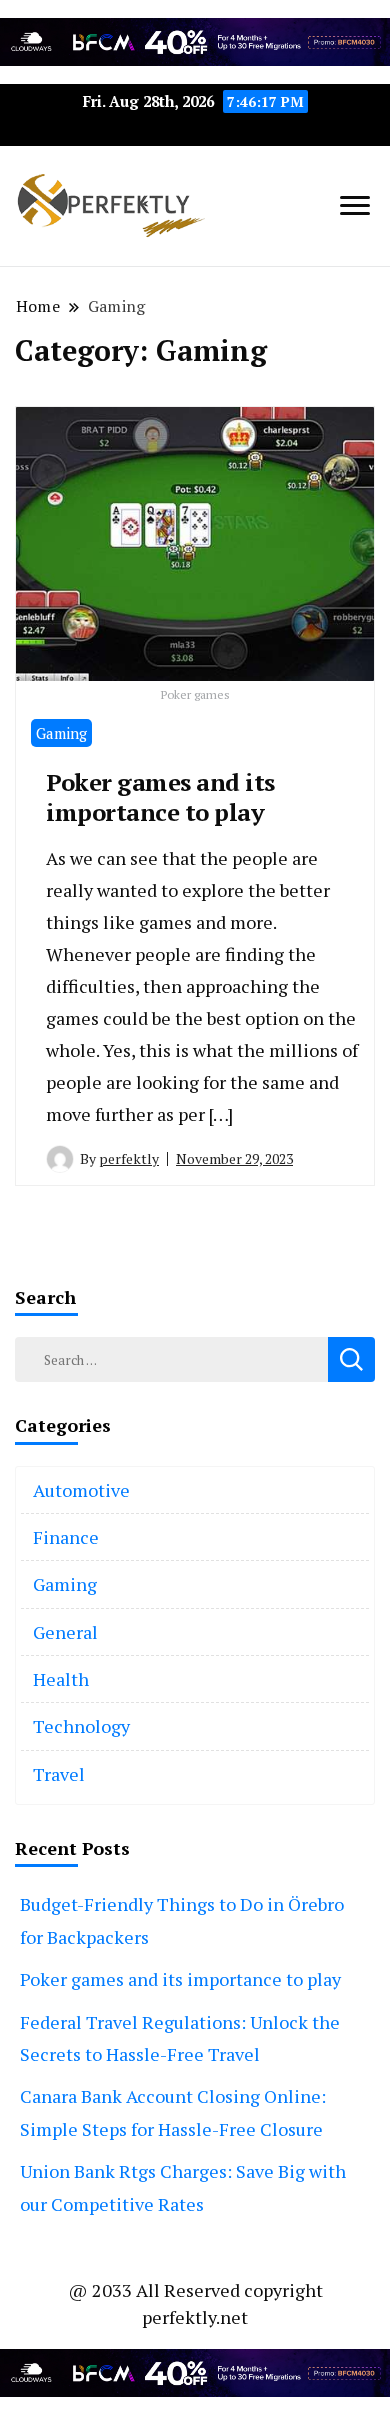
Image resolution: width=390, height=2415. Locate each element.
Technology (81, 1726)
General (65, 1632)
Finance (66, 1537)
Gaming (61, 733)
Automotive (81, 1490)
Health (61, 1679)
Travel (59, 1774)
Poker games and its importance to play (160, 797)
